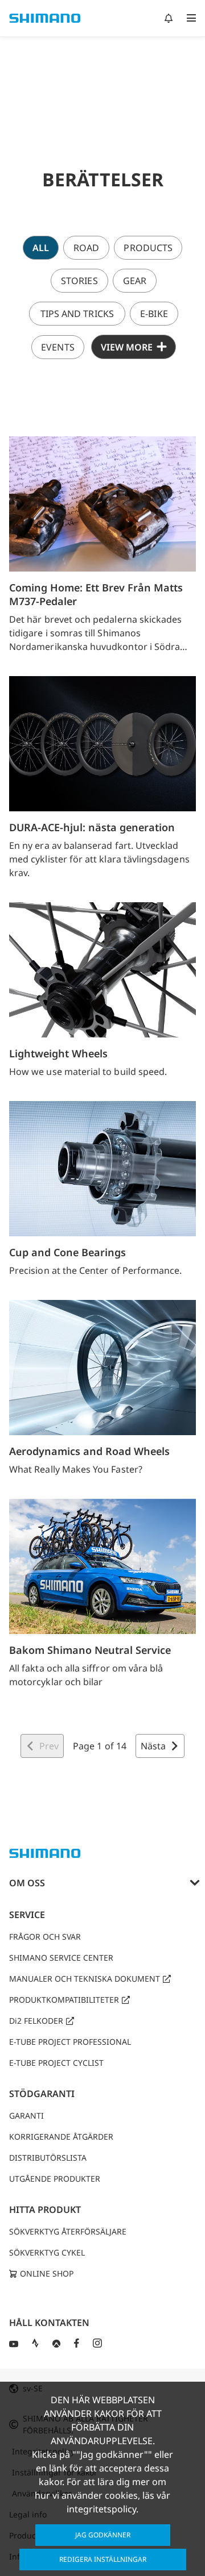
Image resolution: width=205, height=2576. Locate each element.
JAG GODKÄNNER (103, 2535)
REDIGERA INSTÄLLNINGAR (103, 2559)
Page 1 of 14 (100, 1746)
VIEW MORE (127, 347)
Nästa (153, 1746)
